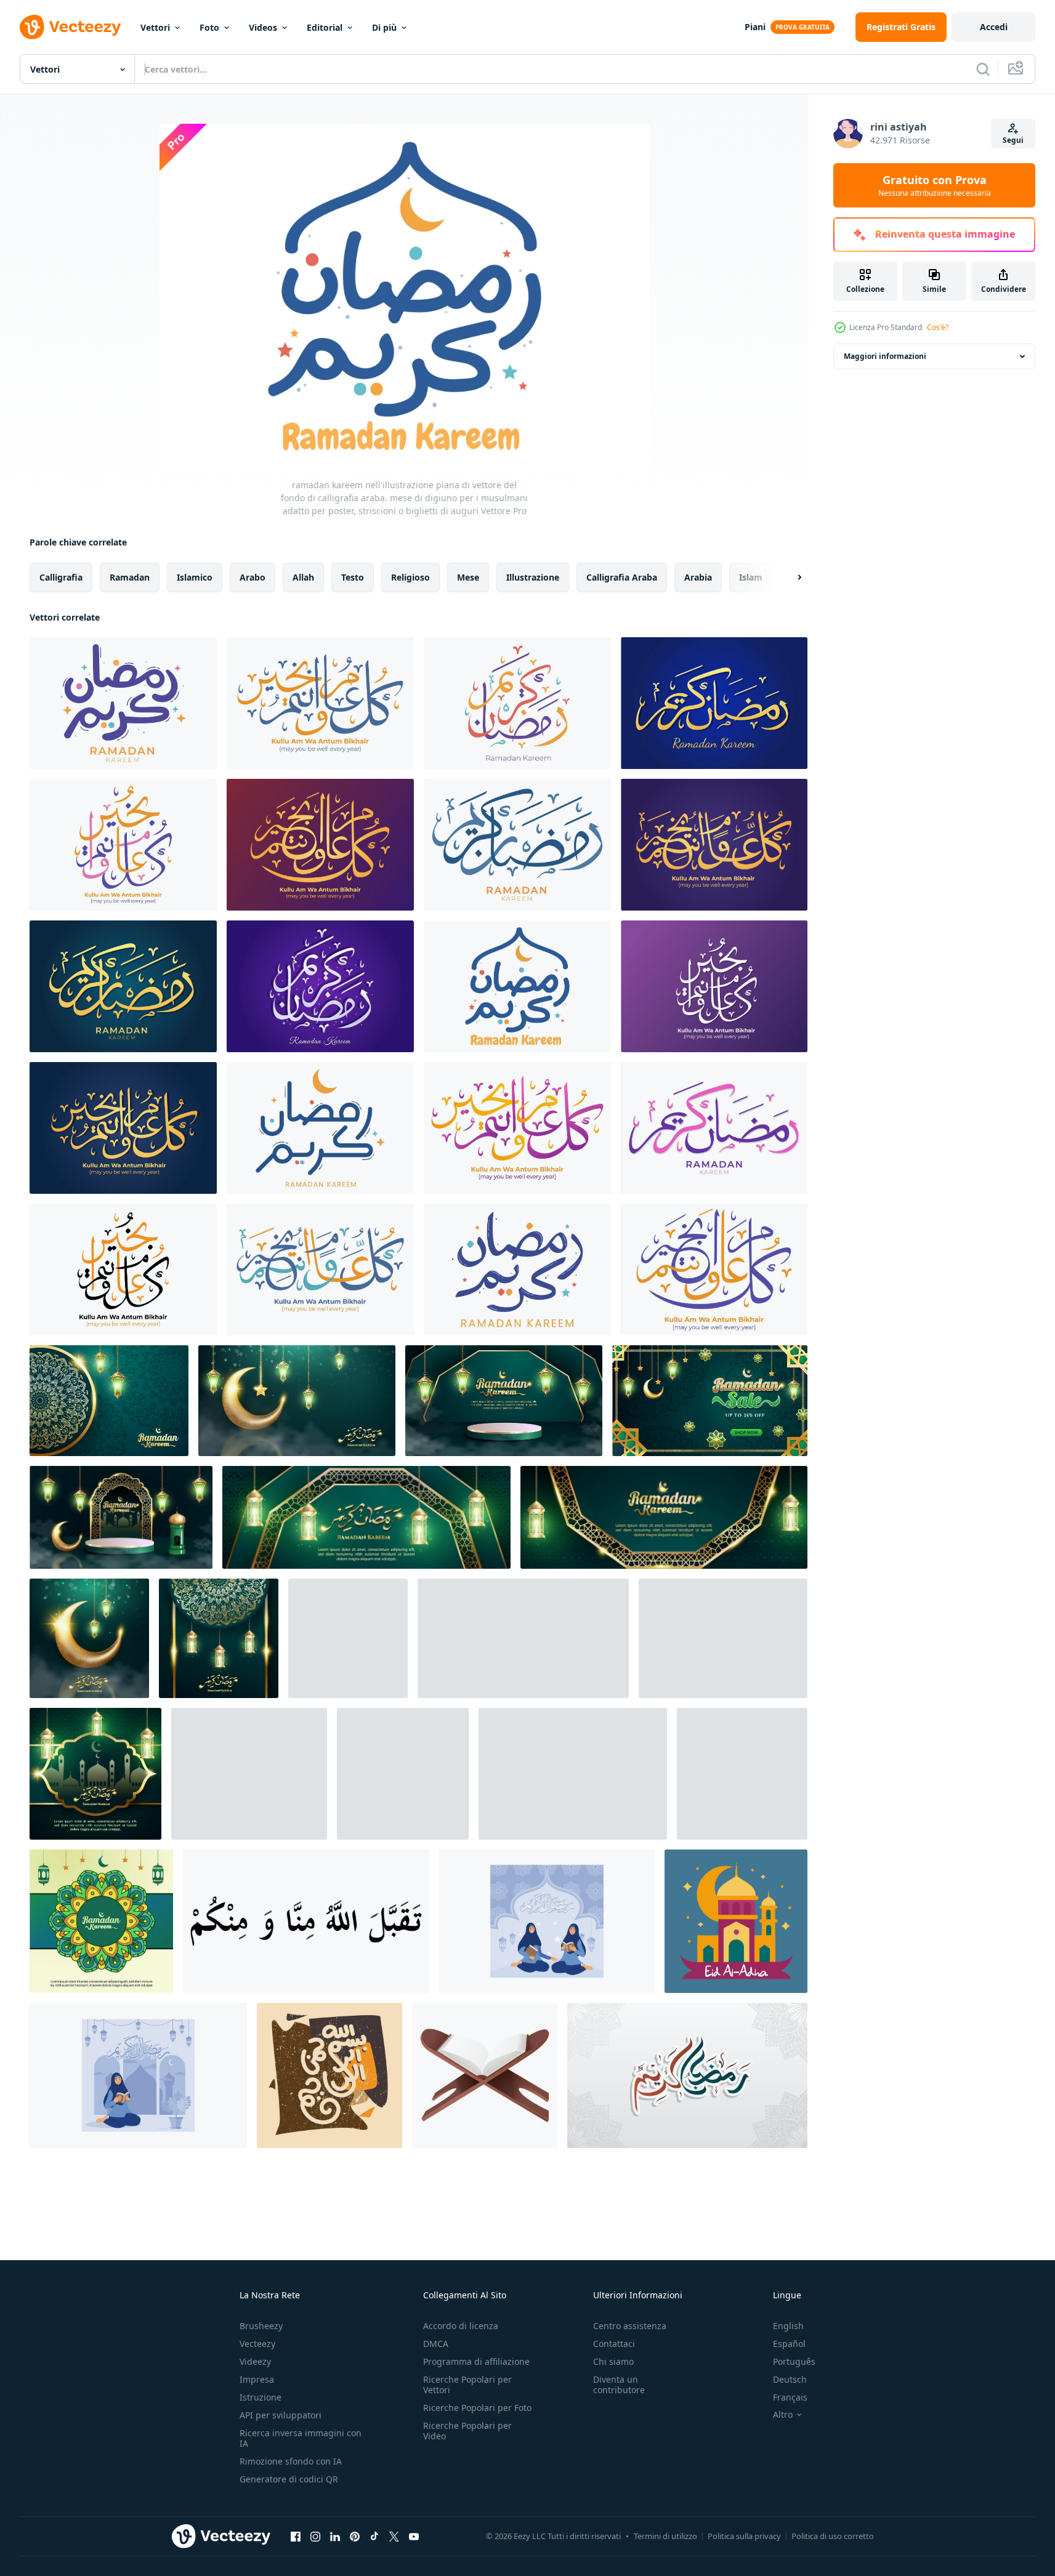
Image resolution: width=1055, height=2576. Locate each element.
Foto (209, 27)
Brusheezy (261, 2326)
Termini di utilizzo (665, 2536)
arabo (253, 577)
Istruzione (261, 2397)
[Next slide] (789, 578)
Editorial (325, 27)
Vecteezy (257, 2344)
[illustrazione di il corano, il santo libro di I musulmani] (249, 1774)
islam (751, 577)
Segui (1013, 140)
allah (303, 577)
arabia (698, 577)
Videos (263, 27)
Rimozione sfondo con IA (291, 2461)
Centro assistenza (630, 2326)
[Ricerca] (983, 69)
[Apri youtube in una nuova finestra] (414, 2536)
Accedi (994, 27)
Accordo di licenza (461, 2326)
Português (794, 2361)
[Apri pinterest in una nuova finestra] (355, 2536)
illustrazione (533, 577)
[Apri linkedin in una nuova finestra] (335, 2536)
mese (468, 577)
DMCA (436, 2344)
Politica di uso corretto (833, 2536)
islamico (195, 577)
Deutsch (790, 2379)
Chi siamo (613, 2361)
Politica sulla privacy (744, 2536)
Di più (384, 27)
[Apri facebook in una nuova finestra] (296, 2536)
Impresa (257, 2379)
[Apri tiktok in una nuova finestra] (374, 2536)
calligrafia (61, 577)
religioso (410, 577)
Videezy (255, 2361)
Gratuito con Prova (935, 185)
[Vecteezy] (70, 27)
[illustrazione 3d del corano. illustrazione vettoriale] (485, 2075)
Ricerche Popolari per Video (467, 2431)
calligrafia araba (622, 577)
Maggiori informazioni (885, 356)
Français (790, 2397)
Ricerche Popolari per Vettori (467, 2385)
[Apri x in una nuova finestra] (394, 2536)
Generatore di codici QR (289, 2479)
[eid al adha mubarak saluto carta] (736, 1921)
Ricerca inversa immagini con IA (301, 2438)
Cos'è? (938, 327)
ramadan (130, 577)
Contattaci (614, 2344)
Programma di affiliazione (476, 2361)
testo (353, 577)
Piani (755, 27)
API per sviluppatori (281, 2415)
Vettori (155, 27)
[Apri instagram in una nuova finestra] (315, 2536)
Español (789, 2344)
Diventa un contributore (619, 2385)
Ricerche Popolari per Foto (477, 2408)
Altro (783, 2415)
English (788, 2326)
